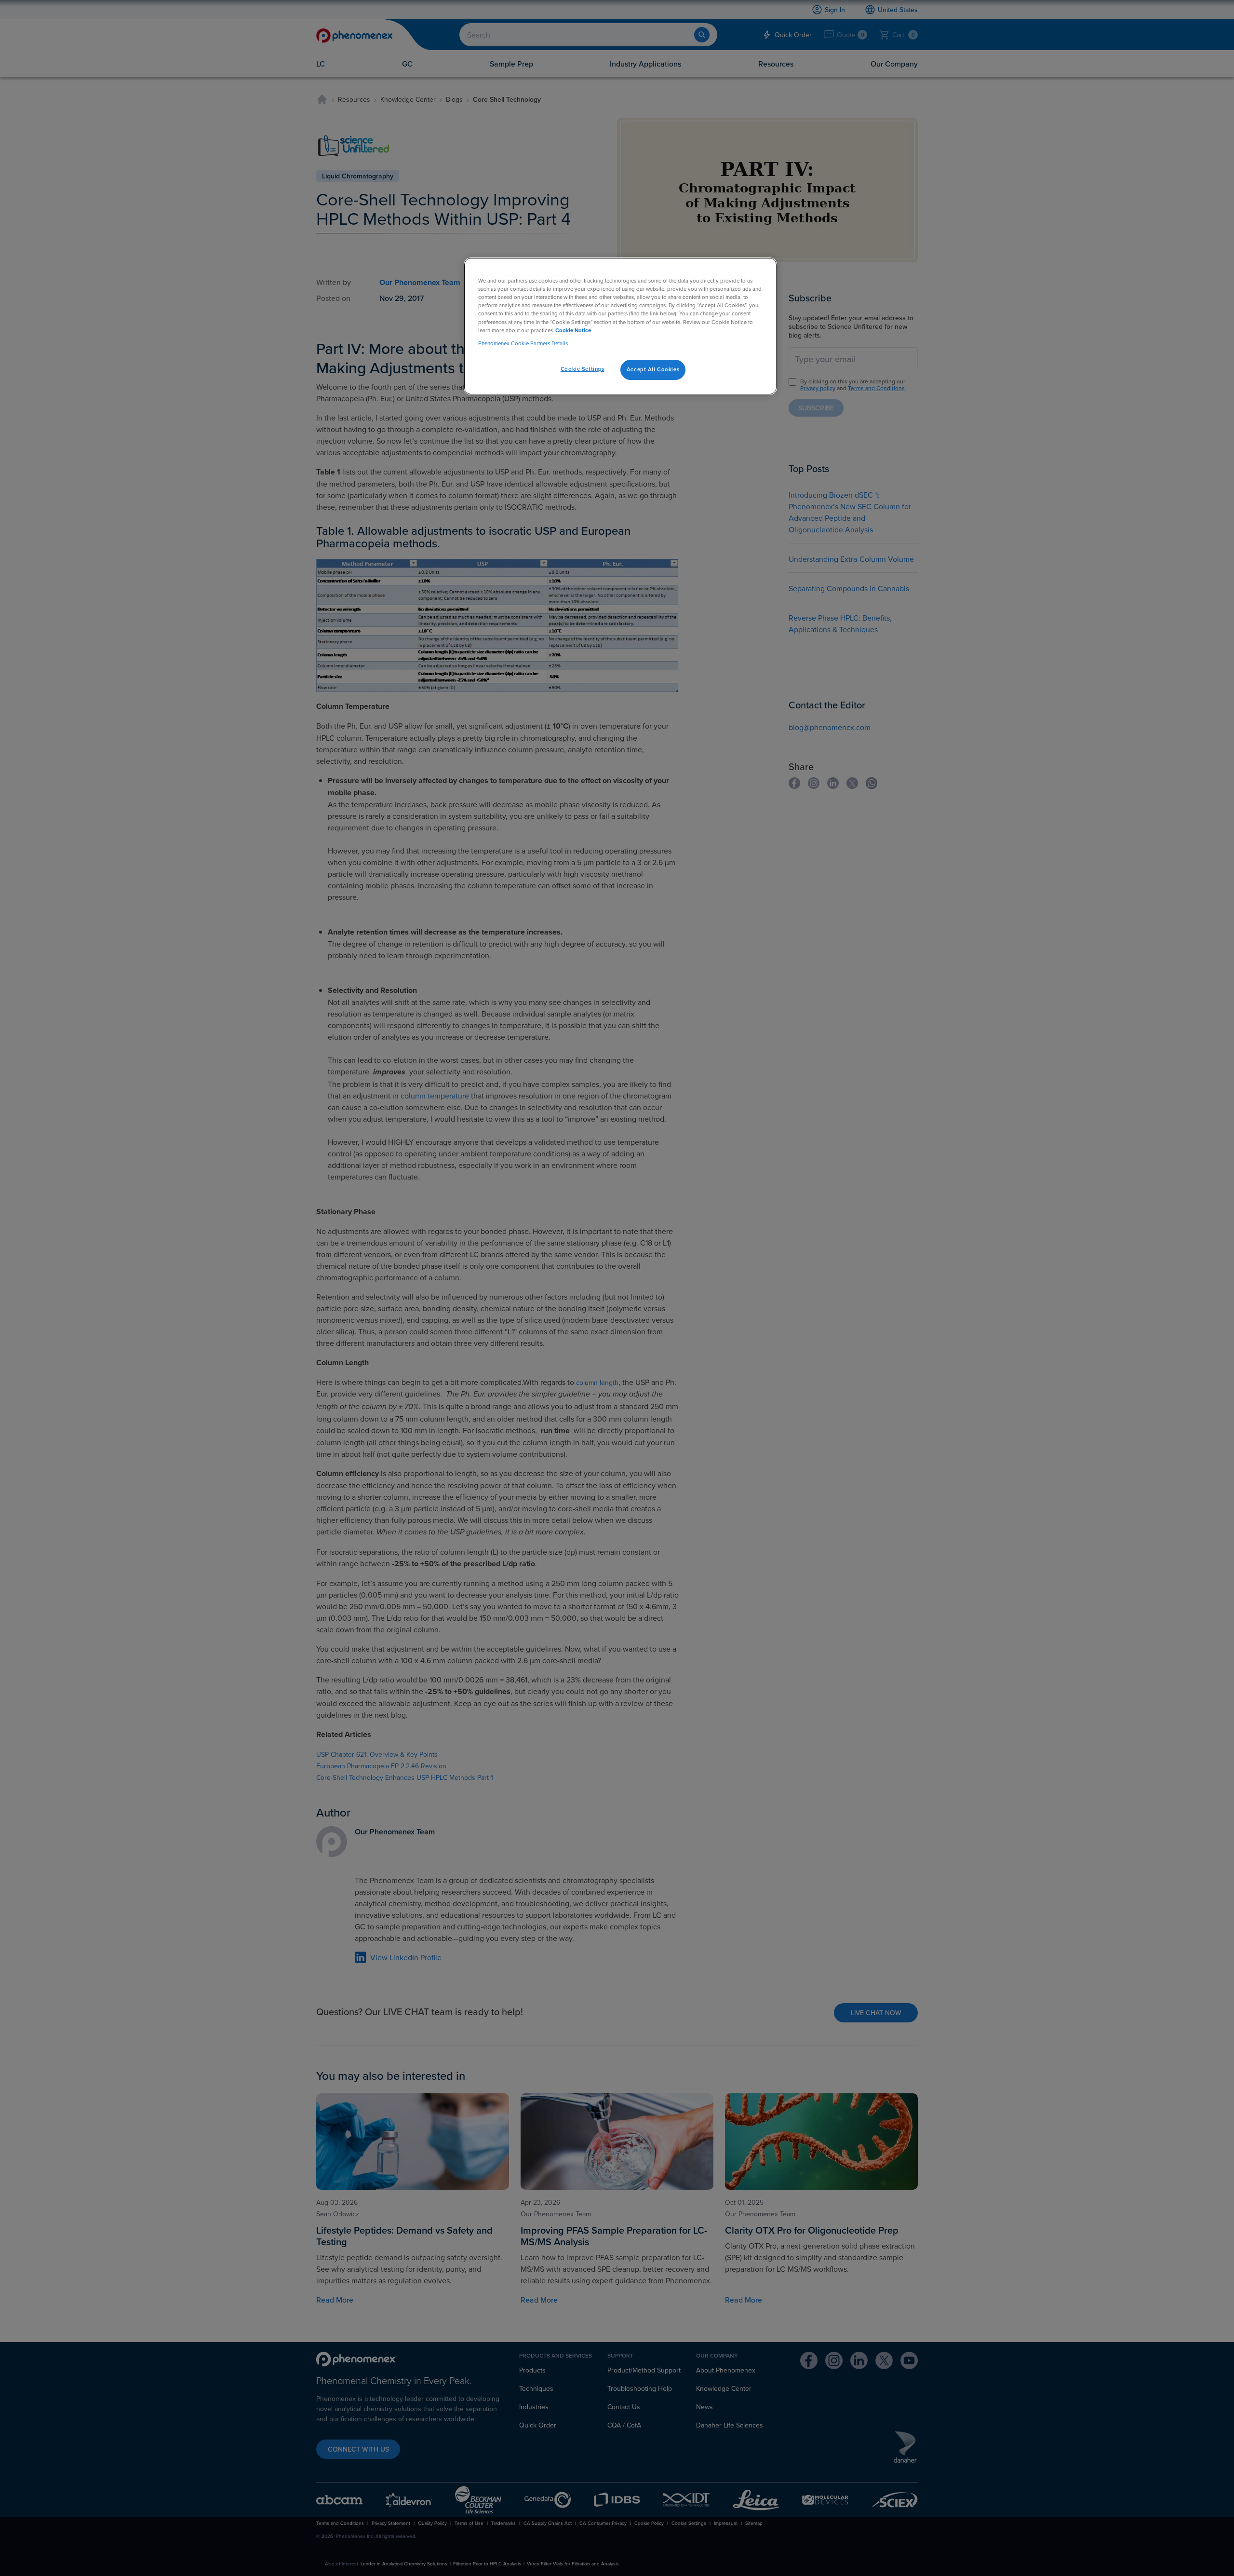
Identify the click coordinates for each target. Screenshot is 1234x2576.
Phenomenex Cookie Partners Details (523, 343)
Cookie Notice (573, 330)
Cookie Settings (583, 369)
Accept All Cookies (653, 369)
